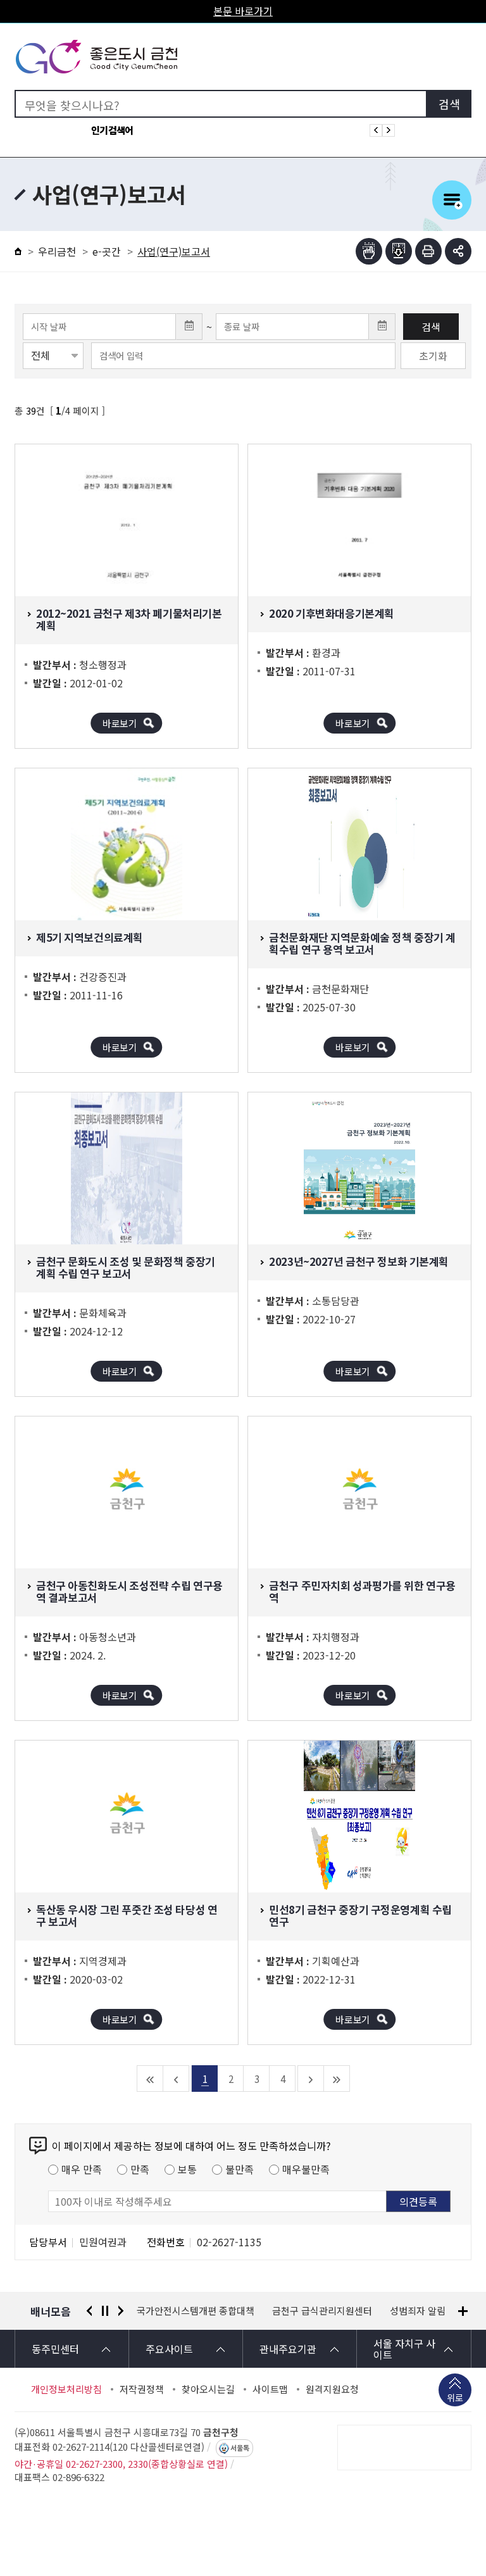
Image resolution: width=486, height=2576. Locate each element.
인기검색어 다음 (389, 130)
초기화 (433, 356)
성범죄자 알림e (421, 2311)
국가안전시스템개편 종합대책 (196, 2311)
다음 (121, 2311)
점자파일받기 (399, 251)
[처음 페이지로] (150, 2079)
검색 (431, 327)
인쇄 (428, 251)
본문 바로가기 (243, 11)
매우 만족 (82, 2169)
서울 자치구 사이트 (404, 2349)
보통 (187, 2169)
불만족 (240, 2169)
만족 (140, 2169)
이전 (89, 2311)
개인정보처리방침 (66, 2389)
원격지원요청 (332, 2389)
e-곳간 (107, 251)
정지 (105, 2311)
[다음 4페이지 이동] (311, 2079)
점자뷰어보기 (369, 251)
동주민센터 (55, 2349)
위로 (455, 2398)
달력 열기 (189, 327)
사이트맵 (270, 2389)
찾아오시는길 (208, 2389)
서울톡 (240, 2448)
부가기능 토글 (458, 251)
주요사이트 (169, 2349)
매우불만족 (306, 2169)
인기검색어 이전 (376, 130)
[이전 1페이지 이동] (176, 2079)
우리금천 (57, 251)
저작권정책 (142, 2389)
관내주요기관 (288, 2349)
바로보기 (120, 723)
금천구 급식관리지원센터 (322, 2311)
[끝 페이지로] (337, 2079)
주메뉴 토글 (452, 200)
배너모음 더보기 (463, 2311)
